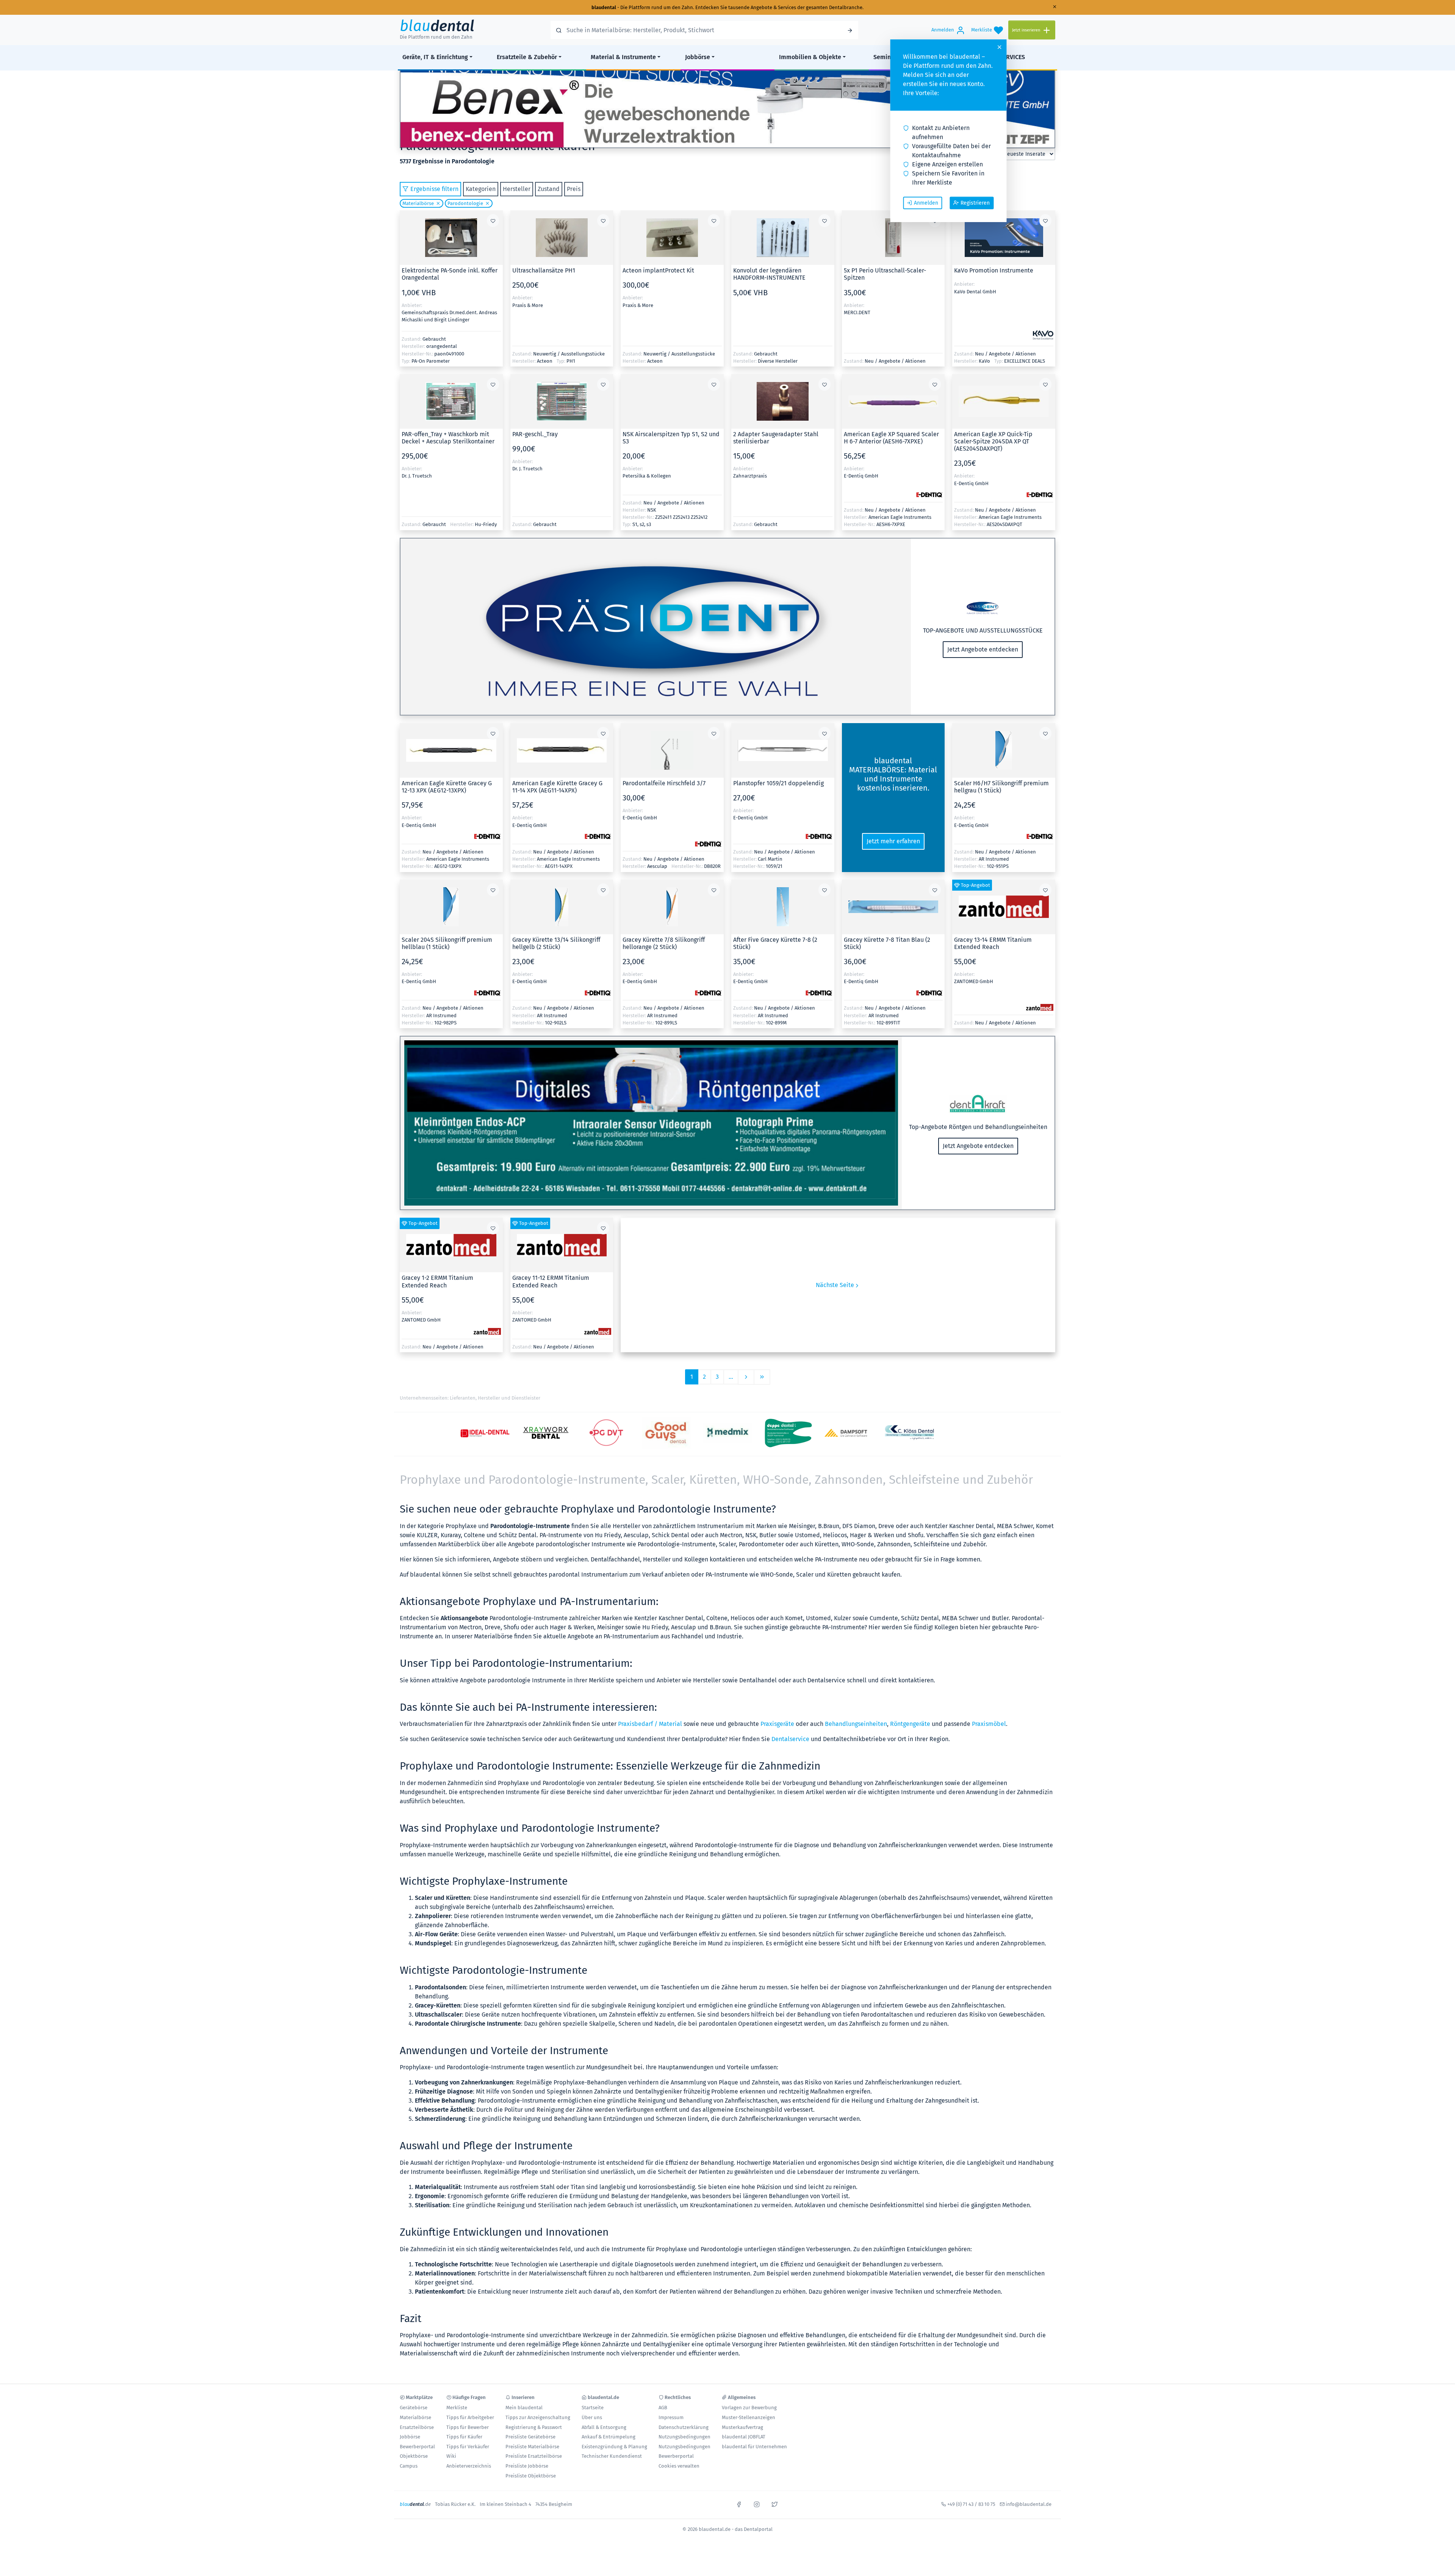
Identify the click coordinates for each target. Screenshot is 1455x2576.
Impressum (671, 2417)
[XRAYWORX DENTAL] (546, 1433)
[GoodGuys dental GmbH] (667, 1433)
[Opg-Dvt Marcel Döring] (606, 1433)
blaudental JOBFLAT (744, 2437)
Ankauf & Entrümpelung (609, 2437)
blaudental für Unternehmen (754, 2447)
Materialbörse (418, 203)
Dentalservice (790, 1739)
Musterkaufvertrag (742, 2427)
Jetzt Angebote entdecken (983, 649)
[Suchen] (850, 30)
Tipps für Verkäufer (468, 2447)
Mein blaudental (524, 2408)
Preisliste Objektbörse (531, 2476)
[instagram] (757, 2504)
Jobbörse (698, 57)
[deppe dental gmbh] (788, 1433)
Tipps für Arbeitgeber (470, 2417)
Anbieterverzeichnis (469, 2466)
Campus (409, 2466)
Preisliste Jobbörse (527, 2466)
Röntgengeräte (910, 1724)
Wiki (451, 2456)
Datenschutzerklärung (684, 2427)
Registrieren (975, 203)
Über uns (592, 2417)
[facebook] (739, 2504)
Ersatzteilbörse (417, 2427)
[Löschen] (437, 203)
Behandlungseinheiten (856, 1724)
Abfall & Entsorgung (604, 2427)
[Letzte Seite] (762, 1377)
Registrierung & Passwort (534, 2427)
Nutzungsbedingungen (684, 2437)
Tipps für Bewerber (468, 2427)
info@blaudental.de (1029, 2504)
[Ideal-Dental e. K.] (485, 1433)
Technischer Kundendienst (612, 2456)
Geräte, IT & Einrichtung (435, 57)
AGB (663, 2408)
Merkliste (457, 2408)
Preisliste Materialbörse (532, 2447)
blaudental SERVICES (996, 57)
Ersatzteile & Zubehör (527, 57)
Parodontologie (465, 203)
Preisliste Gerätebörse (530, 2437)
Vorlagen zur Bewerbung (749, 2408)
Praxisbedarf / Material (650, 1724)
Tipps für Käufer (464, 2437)
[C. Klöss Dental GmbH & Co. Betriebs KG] (909, 1433)
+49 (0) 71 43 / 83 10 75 (971, 2504)
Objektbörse (414, 2456)
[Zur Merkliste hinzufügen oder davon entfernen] (493, 221)
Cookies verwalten (679, 2466)
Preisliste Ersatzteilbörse (534, 2456)
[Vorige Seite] (746, 1377)
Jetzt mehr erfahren (893, 841)
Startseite (593, 2408)
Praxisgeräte (777, 1724)
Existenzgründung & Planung (614, 2447)
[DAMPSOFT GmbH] (849, 1433)
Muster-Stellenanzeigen (749, 2417)
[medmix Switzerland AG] (727, 1433)
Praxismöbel (989, 1724)
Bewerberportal (417, 2447)
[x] (774, 2504)
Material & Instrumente (623, 57)
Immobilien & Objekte (810, 57)
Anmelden (926, 203)
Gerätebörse (414, 2408)
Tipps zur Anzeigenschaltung (538, 2417)
